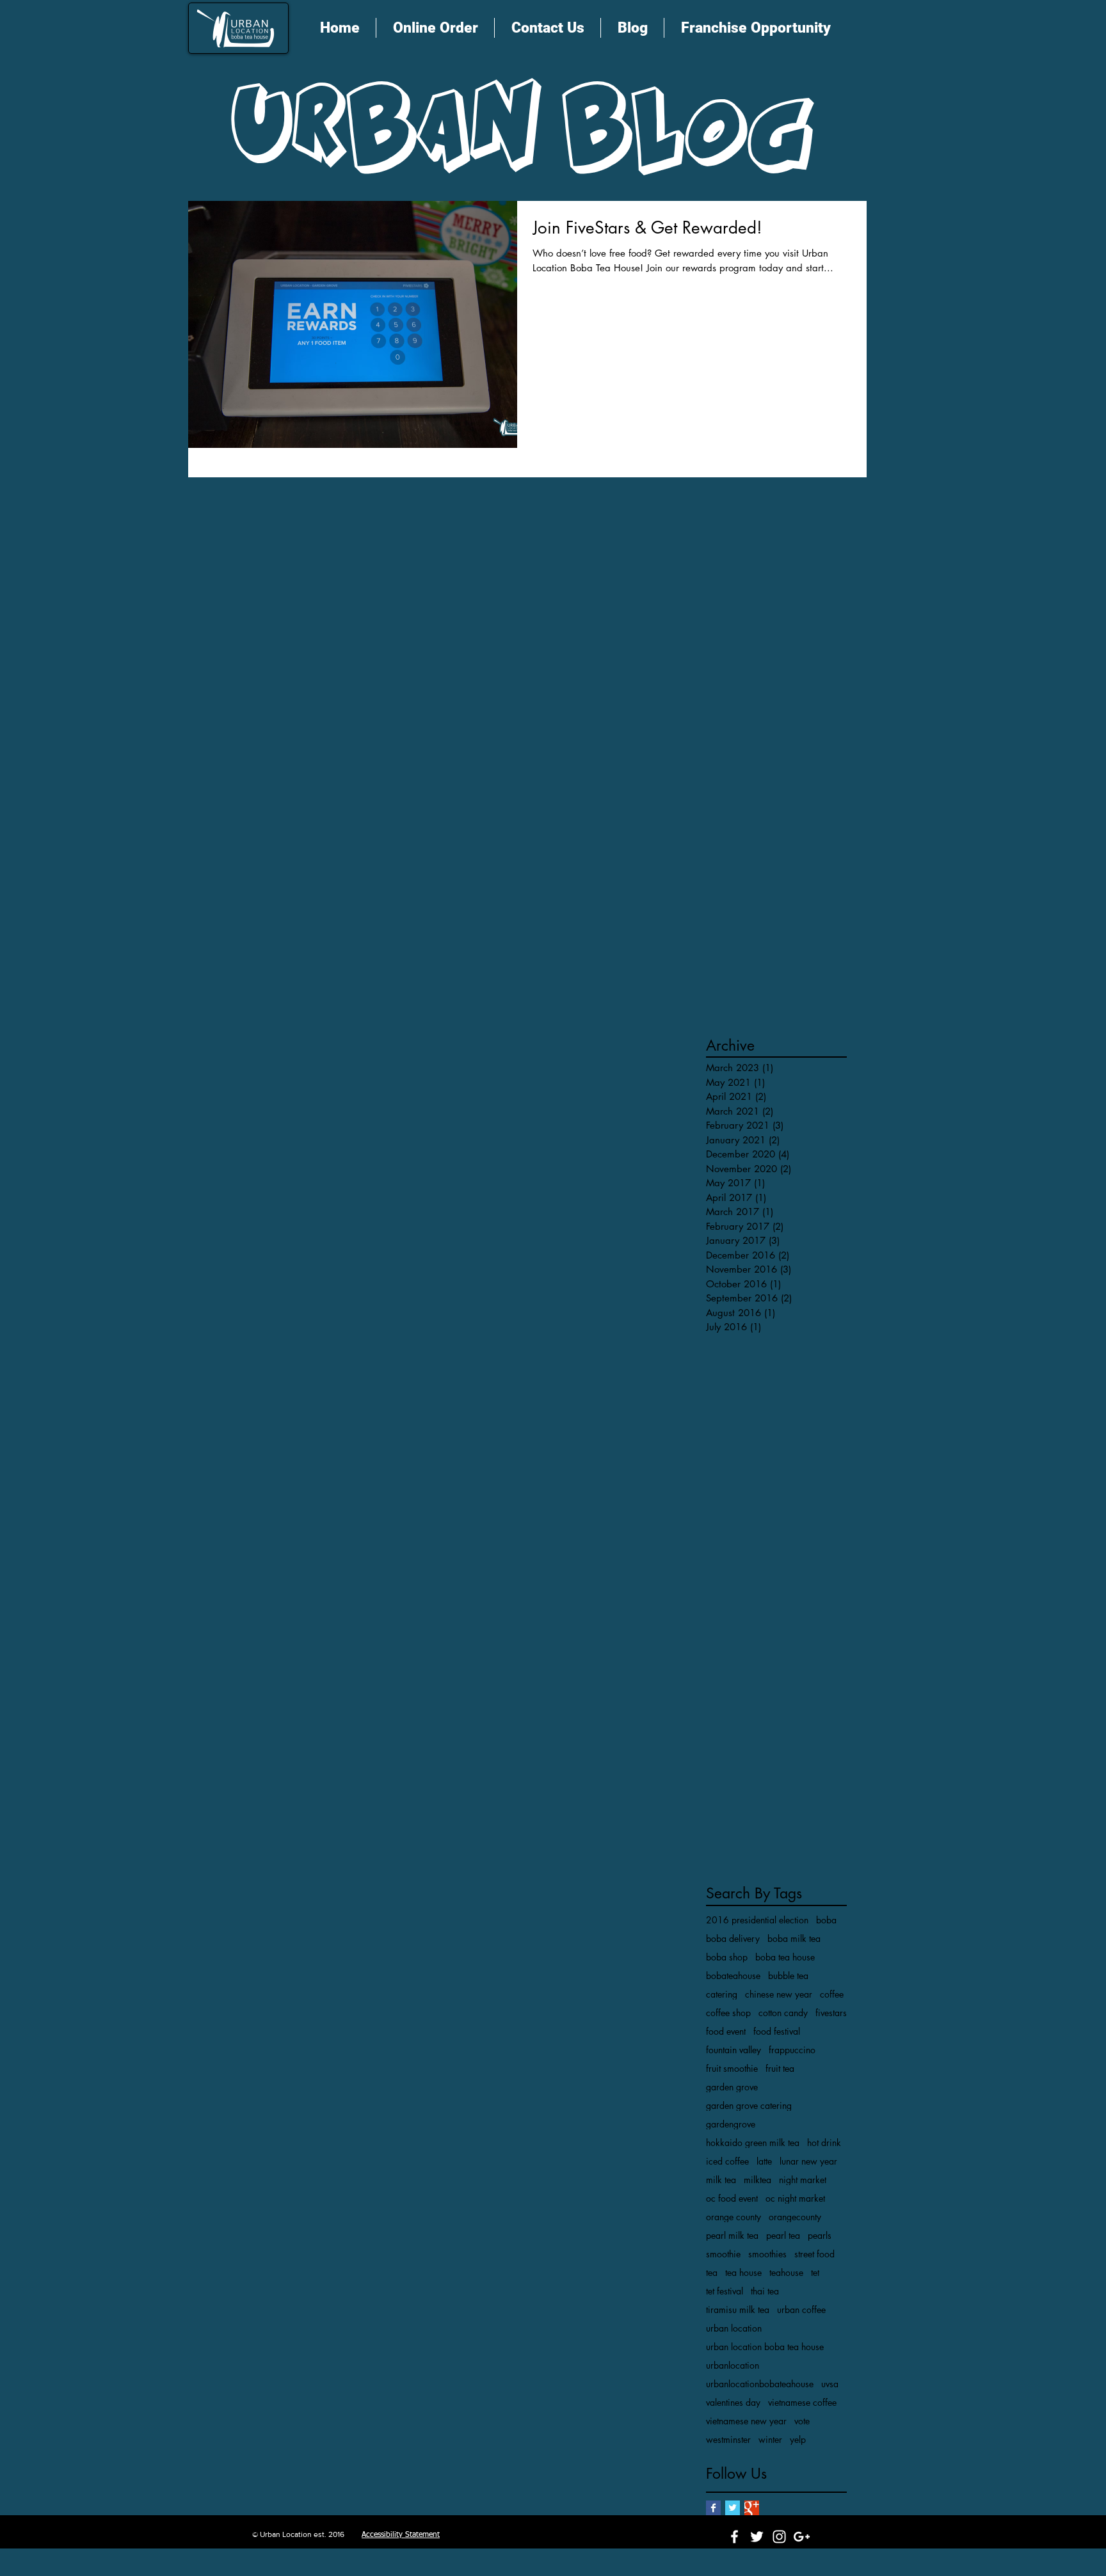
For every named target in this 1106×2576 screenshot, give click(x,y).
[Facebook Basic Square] (713, 2508)
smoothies (767, 2254)
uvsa (830, 2384)
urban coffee (801, 2310)
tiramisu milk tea (738, 2310)
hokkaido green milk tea (753, 2143)
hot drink (824, 2143)
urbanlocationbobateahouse (760, 2384)
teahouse (786, 2272)
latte (764, 2161)
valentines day (733, 2402)
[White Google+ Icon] (802, 2537)
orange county (733, 2217)
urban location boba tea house (765, 2347)
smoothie (723, 2254)
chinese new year (779, 1994)
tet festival (725, 2291)
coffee (832, 1994)
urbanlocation (733, 2365)
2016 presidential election (757, 1920)
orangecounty (795, 2217)
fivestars (831, 2013)
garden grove (732, 2087)
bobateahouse (733, 1976)
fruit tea (780, 2068)
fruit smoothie (732, 2068)
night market (803, 2180)
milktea (757, 2180)
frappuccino (792, 2050)
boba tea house (785, 1957)
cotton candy (783, 2013)
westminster (728, 2439)
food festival (777, 2031)
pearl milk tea (732, 2235)
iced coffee (727, 2161)
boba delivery (733, 1938)
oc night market (795, 2198)
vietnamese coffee (802, 2402)
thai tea (765, 2291)
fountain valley (733, 2050)
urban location (734, 2328)
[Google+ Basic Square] (752, 2508)
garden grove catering (749, 2105)
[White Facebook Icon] (734, 2537)
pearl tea (783, 2235)
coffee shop (728, 2013)
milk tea (721, 2180)
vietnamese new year (746, 2421)
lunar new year (808, 2161)
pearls (820, 2235)
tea (712, 2272)
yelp (798, 2439)
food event (726, 2031)
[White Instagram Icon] (779, 2537)
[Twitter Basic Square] (733, 2508)
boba (826, 1920)
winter (770, 2439)
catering (722, 1994)
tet (815, 2272)
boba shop (727, 1957)
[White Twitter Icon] (757, 2537)
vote (802, 2421)
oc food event (732, 2198)
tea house (743, 2272)
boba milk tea (794, 1938)
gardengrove (731, 2124)
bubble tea (788, 1976)
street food (814, 2254)
